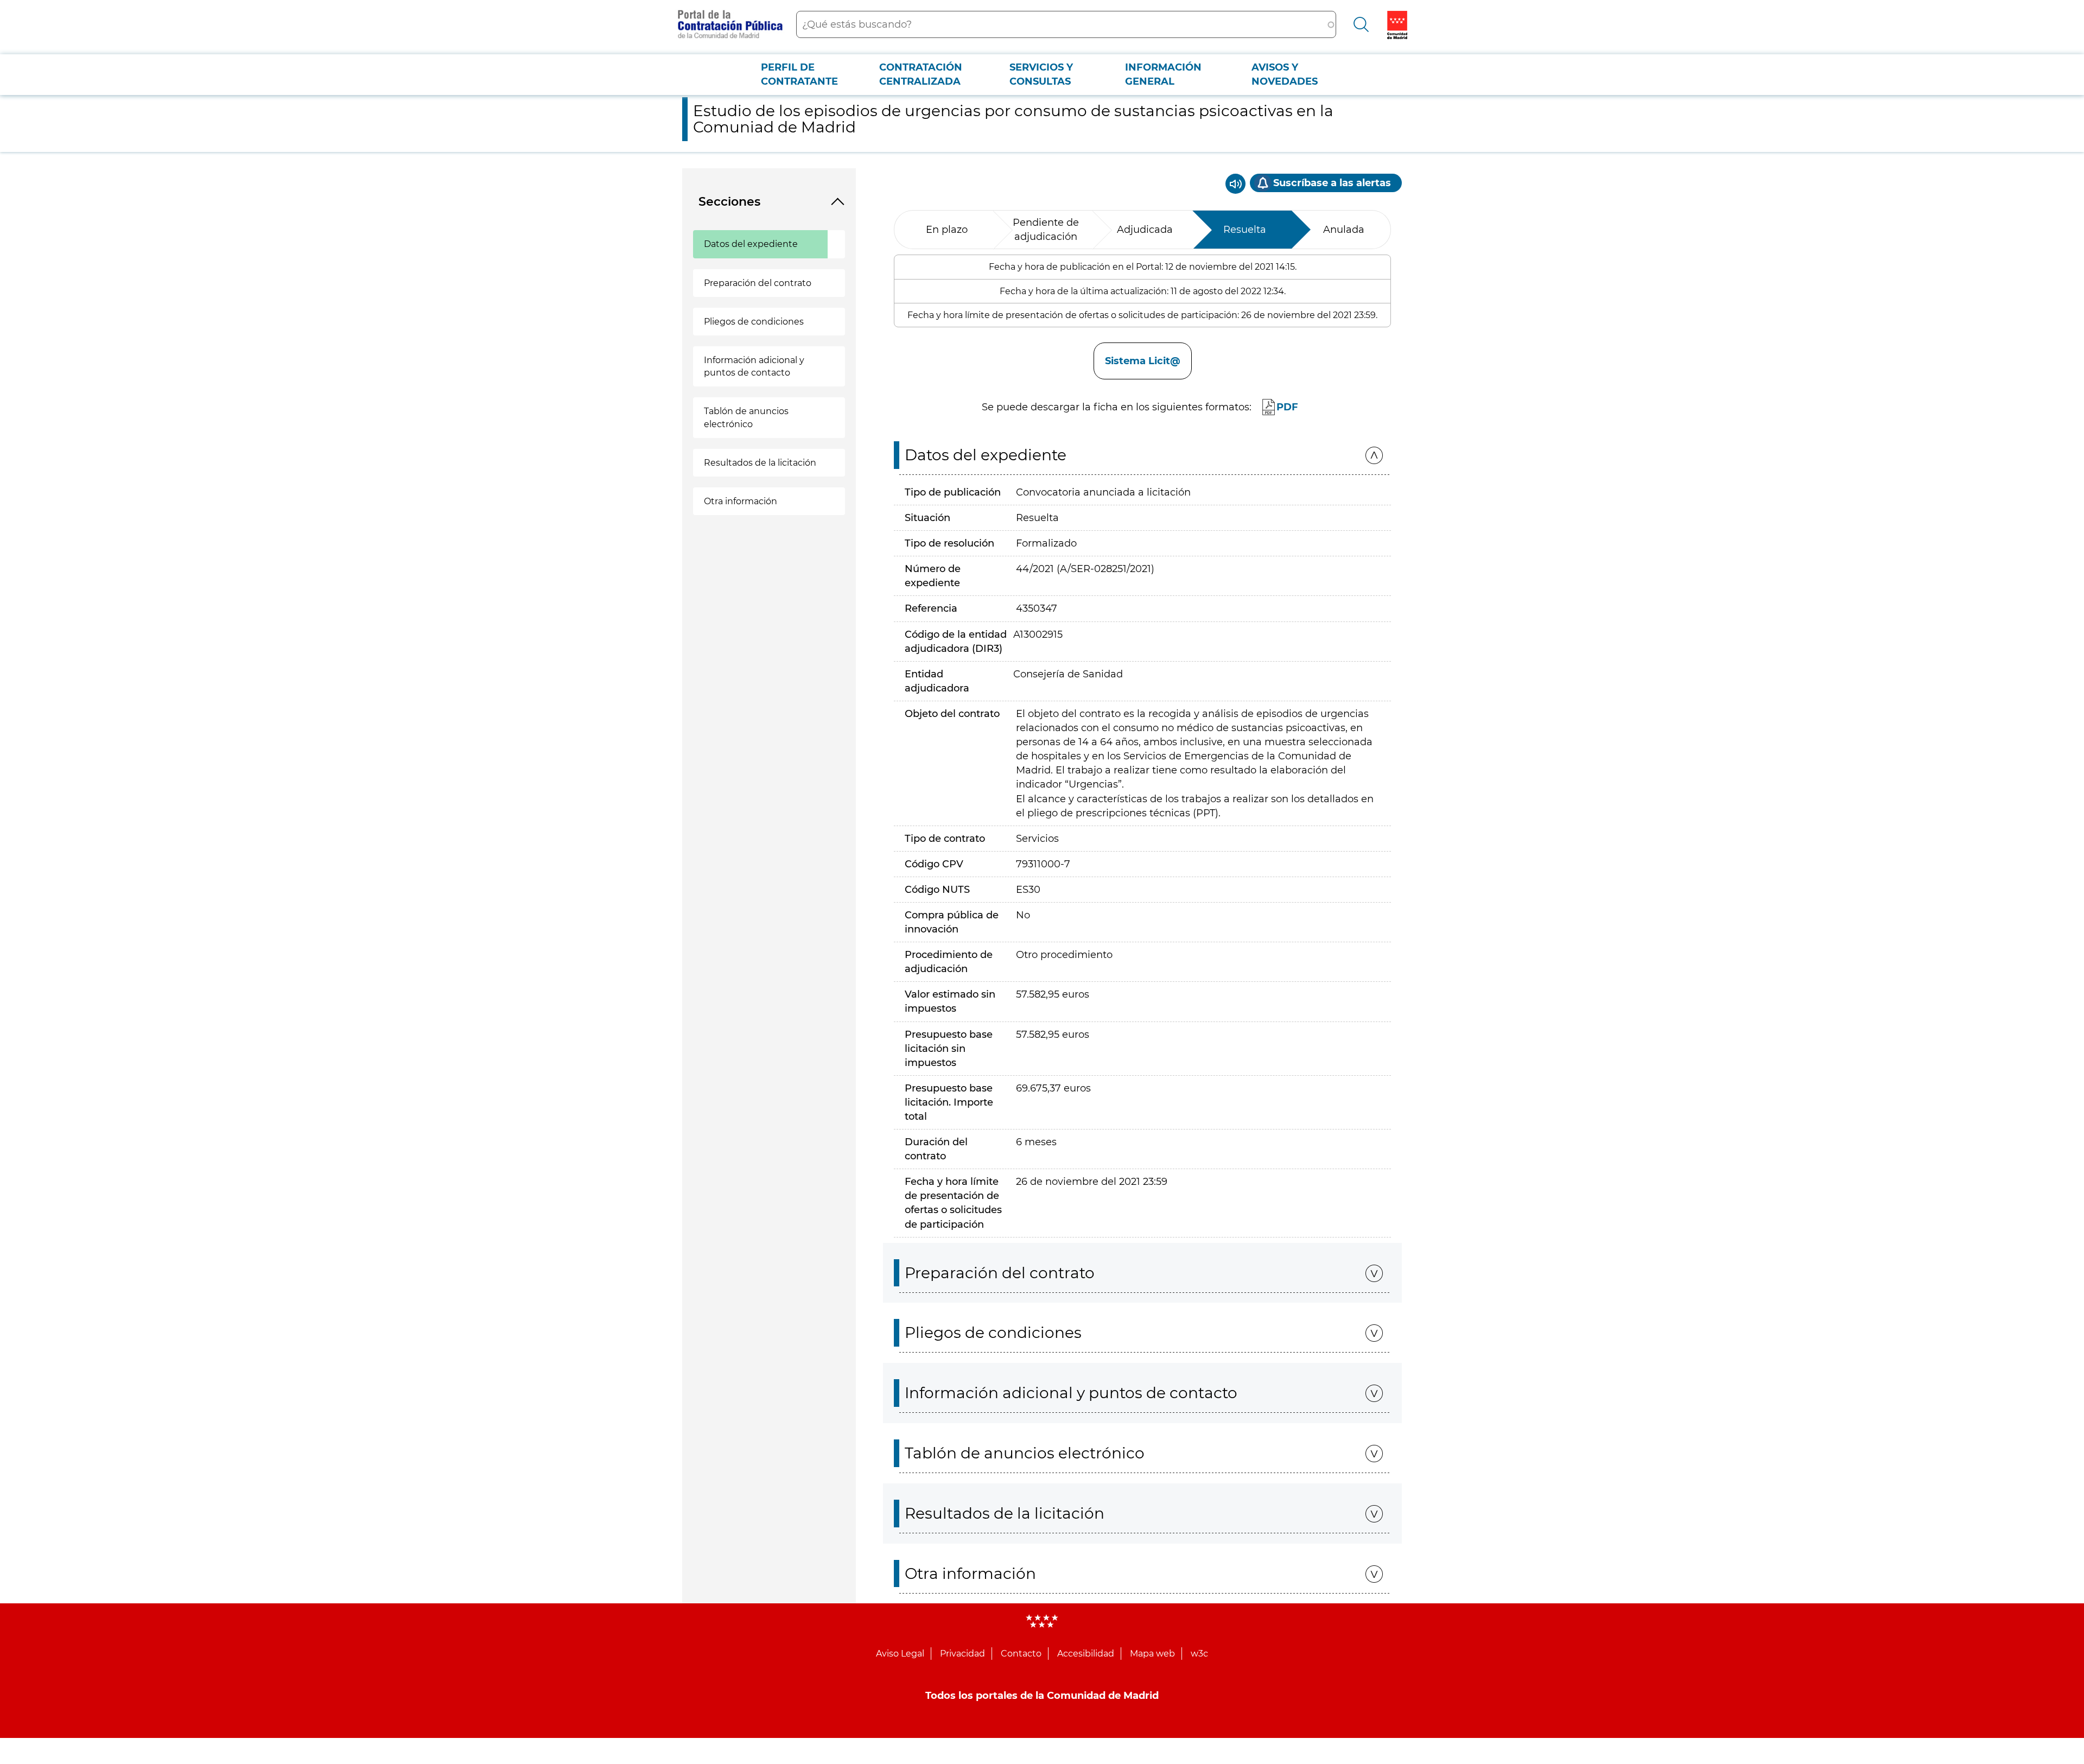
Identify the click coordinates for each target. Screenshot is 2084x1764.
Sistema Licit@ (1143, 361)
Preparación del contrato (758, 283)
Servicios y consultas (1041, 74)
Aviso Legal (900, 1654)
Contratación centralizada (921, 74)
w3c (1199, 1654)
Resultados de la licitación (760, 463)
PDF (1287, 407)
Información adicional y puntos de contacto (754, 366)
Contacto (1021, 1654)
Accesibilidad (1086, 1654)
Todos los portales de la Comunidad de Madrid (1042, 1696)
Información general (1163, 74)
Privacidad (962, 1654)
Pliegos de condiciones (754, 322)
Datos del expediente (751, 244)
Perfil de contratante (799, 74)
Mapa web (1152, 1654)
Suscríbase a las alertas (1332, 183)
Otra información (741, 501)
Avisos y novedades (1285, 74)
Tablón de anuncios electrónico (746, 417)
